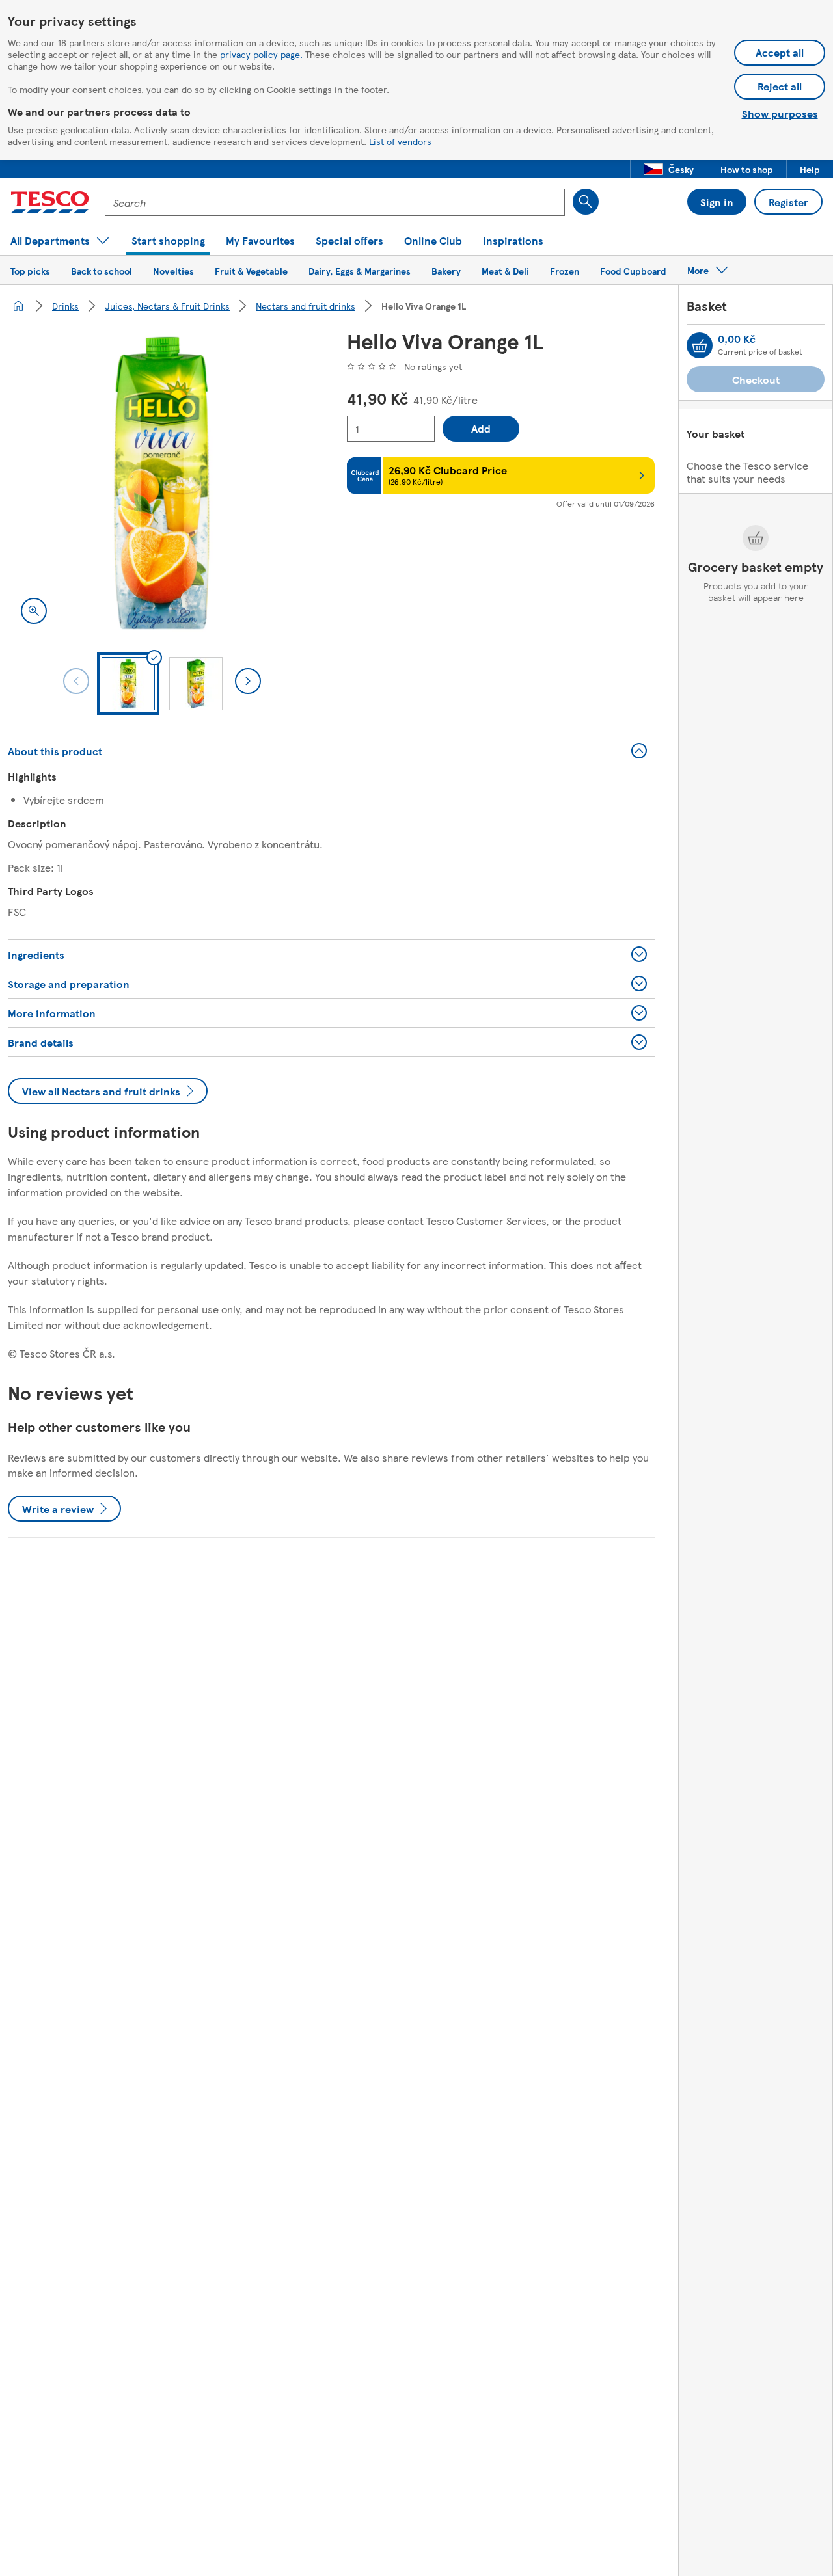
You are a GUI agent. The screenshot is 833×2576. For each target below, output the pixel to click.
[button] (669, 169)
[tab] (128, 684)
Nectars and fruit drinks (306, 306)
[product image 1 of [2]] (162, 483)
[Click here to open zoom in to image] (34, 611)
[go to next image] (248, 681)
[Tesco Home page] (50, 202)
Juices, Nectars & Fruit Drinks (167, 306)
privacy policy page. (261, 54)
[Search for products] (586, 202)
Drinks (65, 306)
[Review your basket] (700, 345)
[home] (18, 306)
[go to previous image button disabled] (76, 681)
